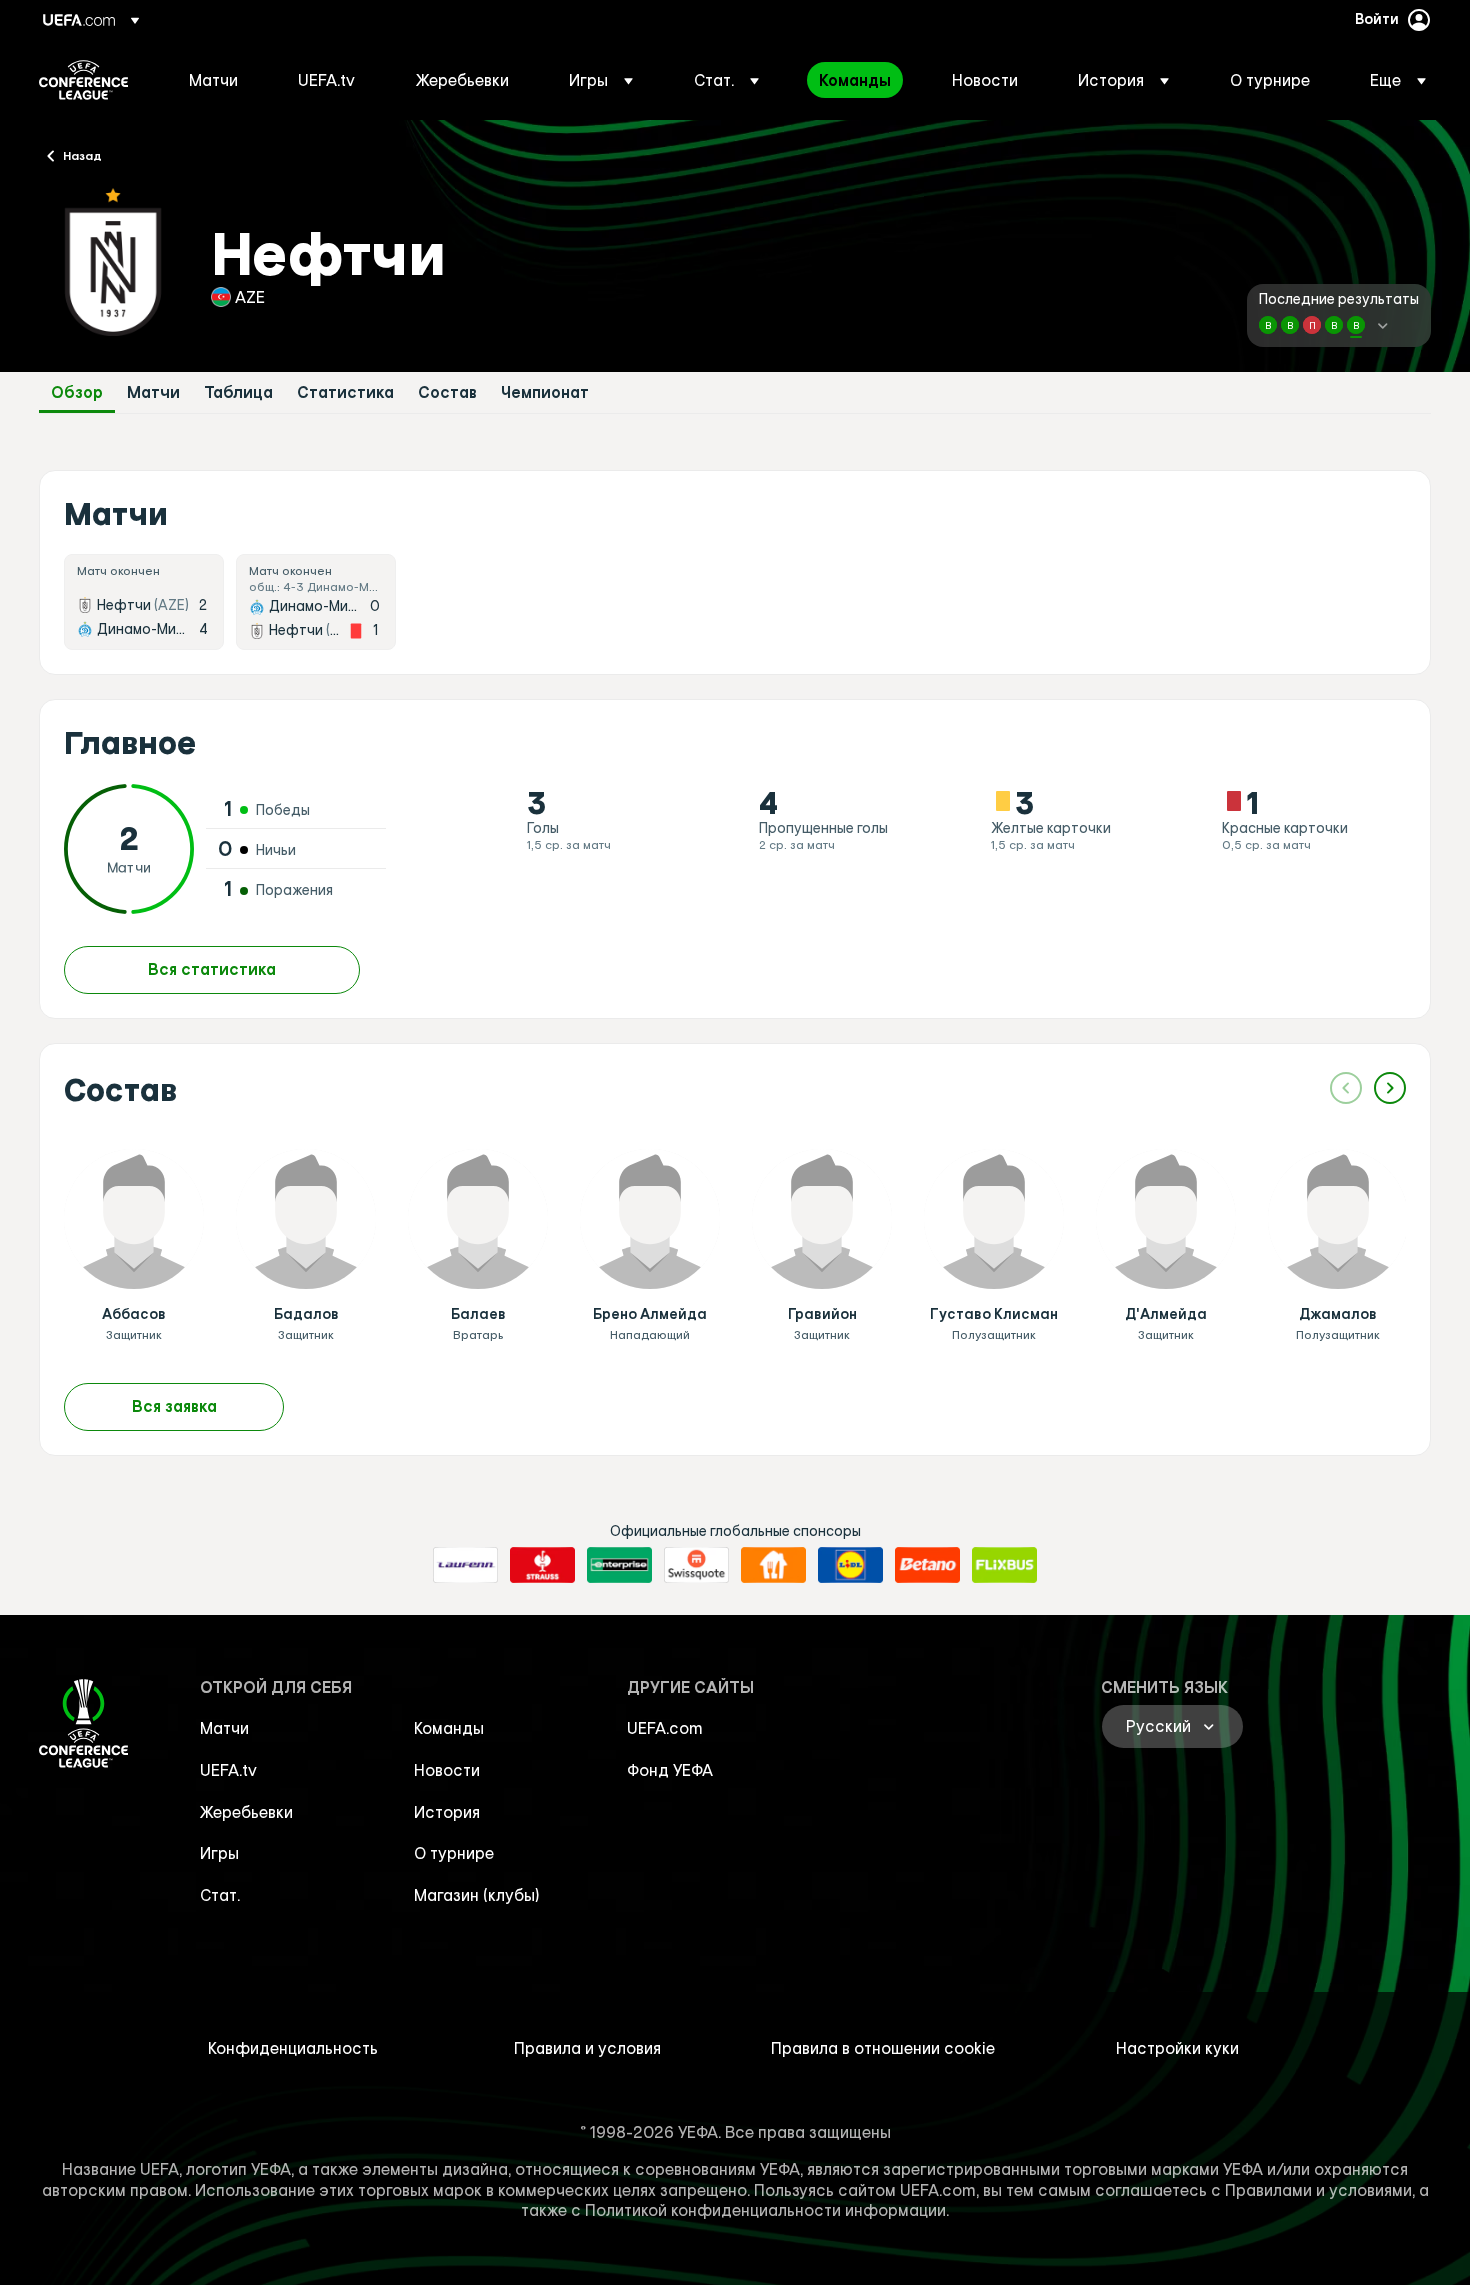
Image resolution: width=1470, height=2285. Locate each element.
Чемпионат (545, 392)
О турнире (454, 1853)
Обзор (77, 392)
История (447, 1812)
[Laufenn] (465, 1565)
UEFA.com (665, 1728)
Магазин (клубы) (477, 1895)
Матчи (153, 392)
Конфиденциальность (293, 2048)
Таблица (238, 392)
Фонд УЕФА (670, 1770)
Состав (447, 392)
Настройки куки (1177, 2048)
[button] (601, 80)
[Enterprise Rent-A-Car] (619, 1565)
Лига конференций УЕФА (83, 80)
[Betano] (927, 1565)
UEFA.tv (228, 1770)
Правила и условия (587, 2048)
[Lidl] (850, 1565)
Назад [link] (82, 155)
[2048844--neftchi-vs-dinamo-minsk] (144, 602)
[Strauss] (542, 1565)
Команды (449, 1728)
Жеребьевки (246, 1812)
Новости (447, 1770)
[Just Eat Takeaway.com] (773, 1565)
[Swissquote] (696, 1565)
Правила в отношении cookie (883, 2048)
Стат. (220, 1895)
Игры (219, 1853)
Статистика (345, 392)
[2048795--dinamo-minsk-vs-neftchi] (316, 602)
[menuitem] (218, 80)
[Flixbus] (1004, 1565)
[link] (213, 80)
